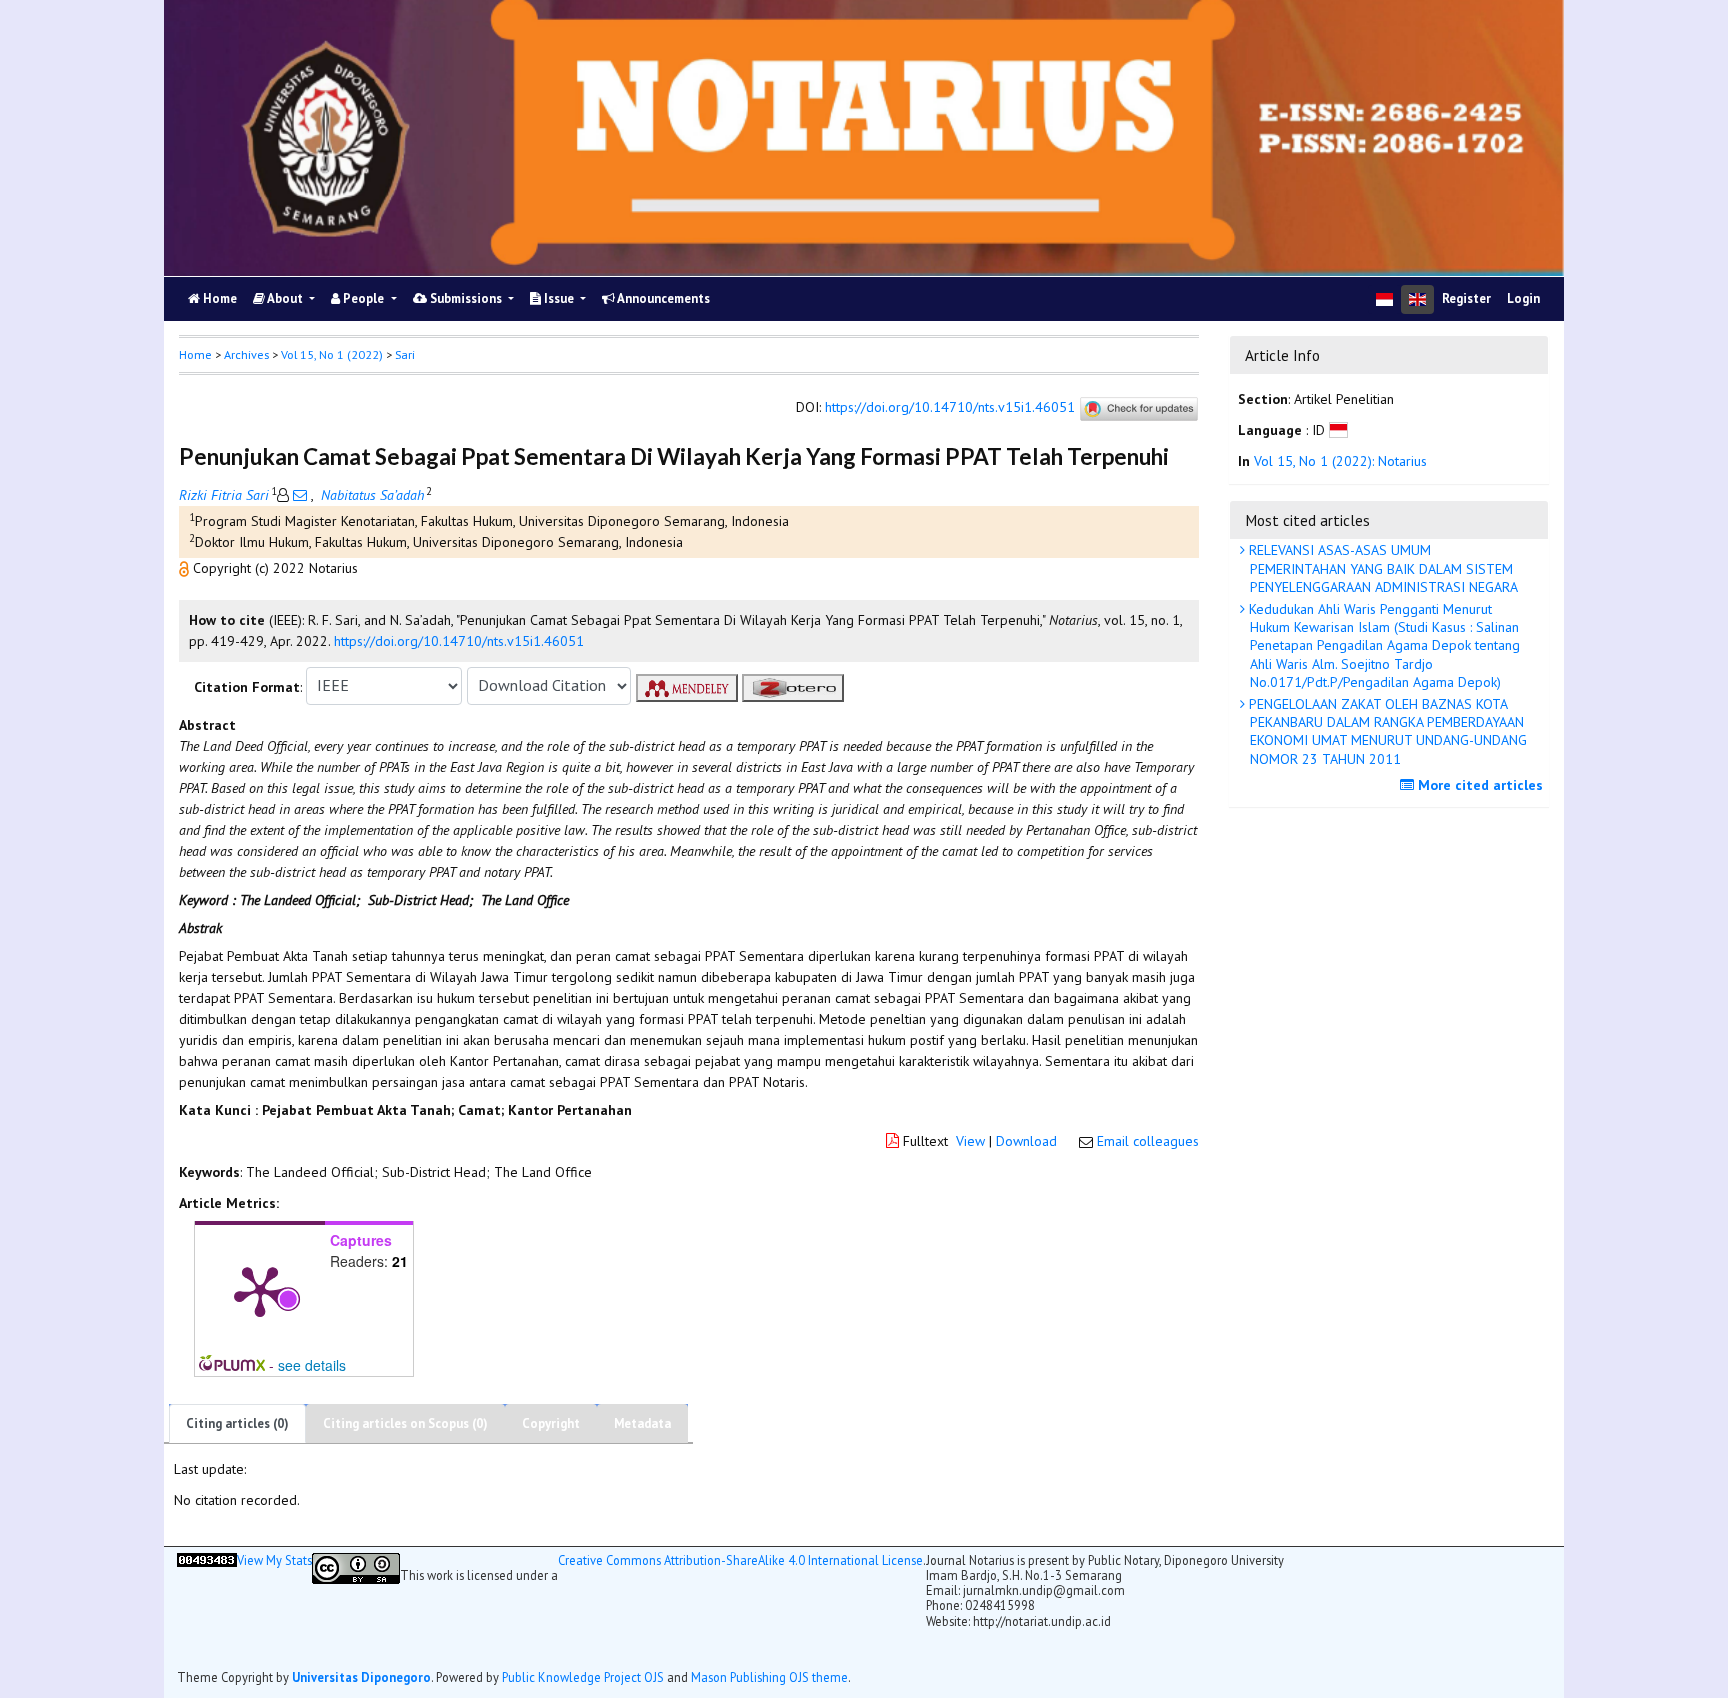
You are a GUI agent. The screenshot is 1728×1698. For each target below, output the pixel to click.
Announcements (662, 298)
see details (312, 1365)
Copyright (551, 1423)
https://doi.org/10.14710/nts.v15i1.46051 (950, 407)
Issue (559, 298)
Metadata (642, 1423)
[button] (186, 568)
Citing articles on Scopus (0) (405, 1423)
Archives (246, 354)
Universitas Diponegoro (361, 1677)
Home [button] (195, 354)
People (363, 298)
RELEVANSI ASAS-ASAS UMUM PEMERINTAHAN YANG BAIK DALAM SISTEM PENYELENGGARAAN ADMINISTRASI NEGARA (1381, 568)
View (970, 1141)
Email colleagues (1148, 1141)
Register (1466, 298)
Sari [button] (405, 354)
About (285, 298)
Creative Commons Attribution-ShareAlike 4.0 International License (740, 1560)
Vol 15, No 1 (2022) (332, 354)
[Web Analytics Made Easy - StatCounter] (207, 1606)
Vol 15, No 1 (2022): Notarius (1340, 462)
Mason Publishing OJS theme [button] (769, 1677)
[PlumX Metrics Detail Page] (260, 1290)
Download (1026, 1141)
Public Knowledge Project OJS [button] (583, 1677)
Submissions (466, 298)
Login (1523, 298)
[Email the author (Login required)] (300, 495)
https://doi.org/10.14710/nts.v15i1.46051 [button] (459, 641)
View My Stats (274, 1560)
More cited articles (1478, 785)
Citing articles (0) (237, 1423)
